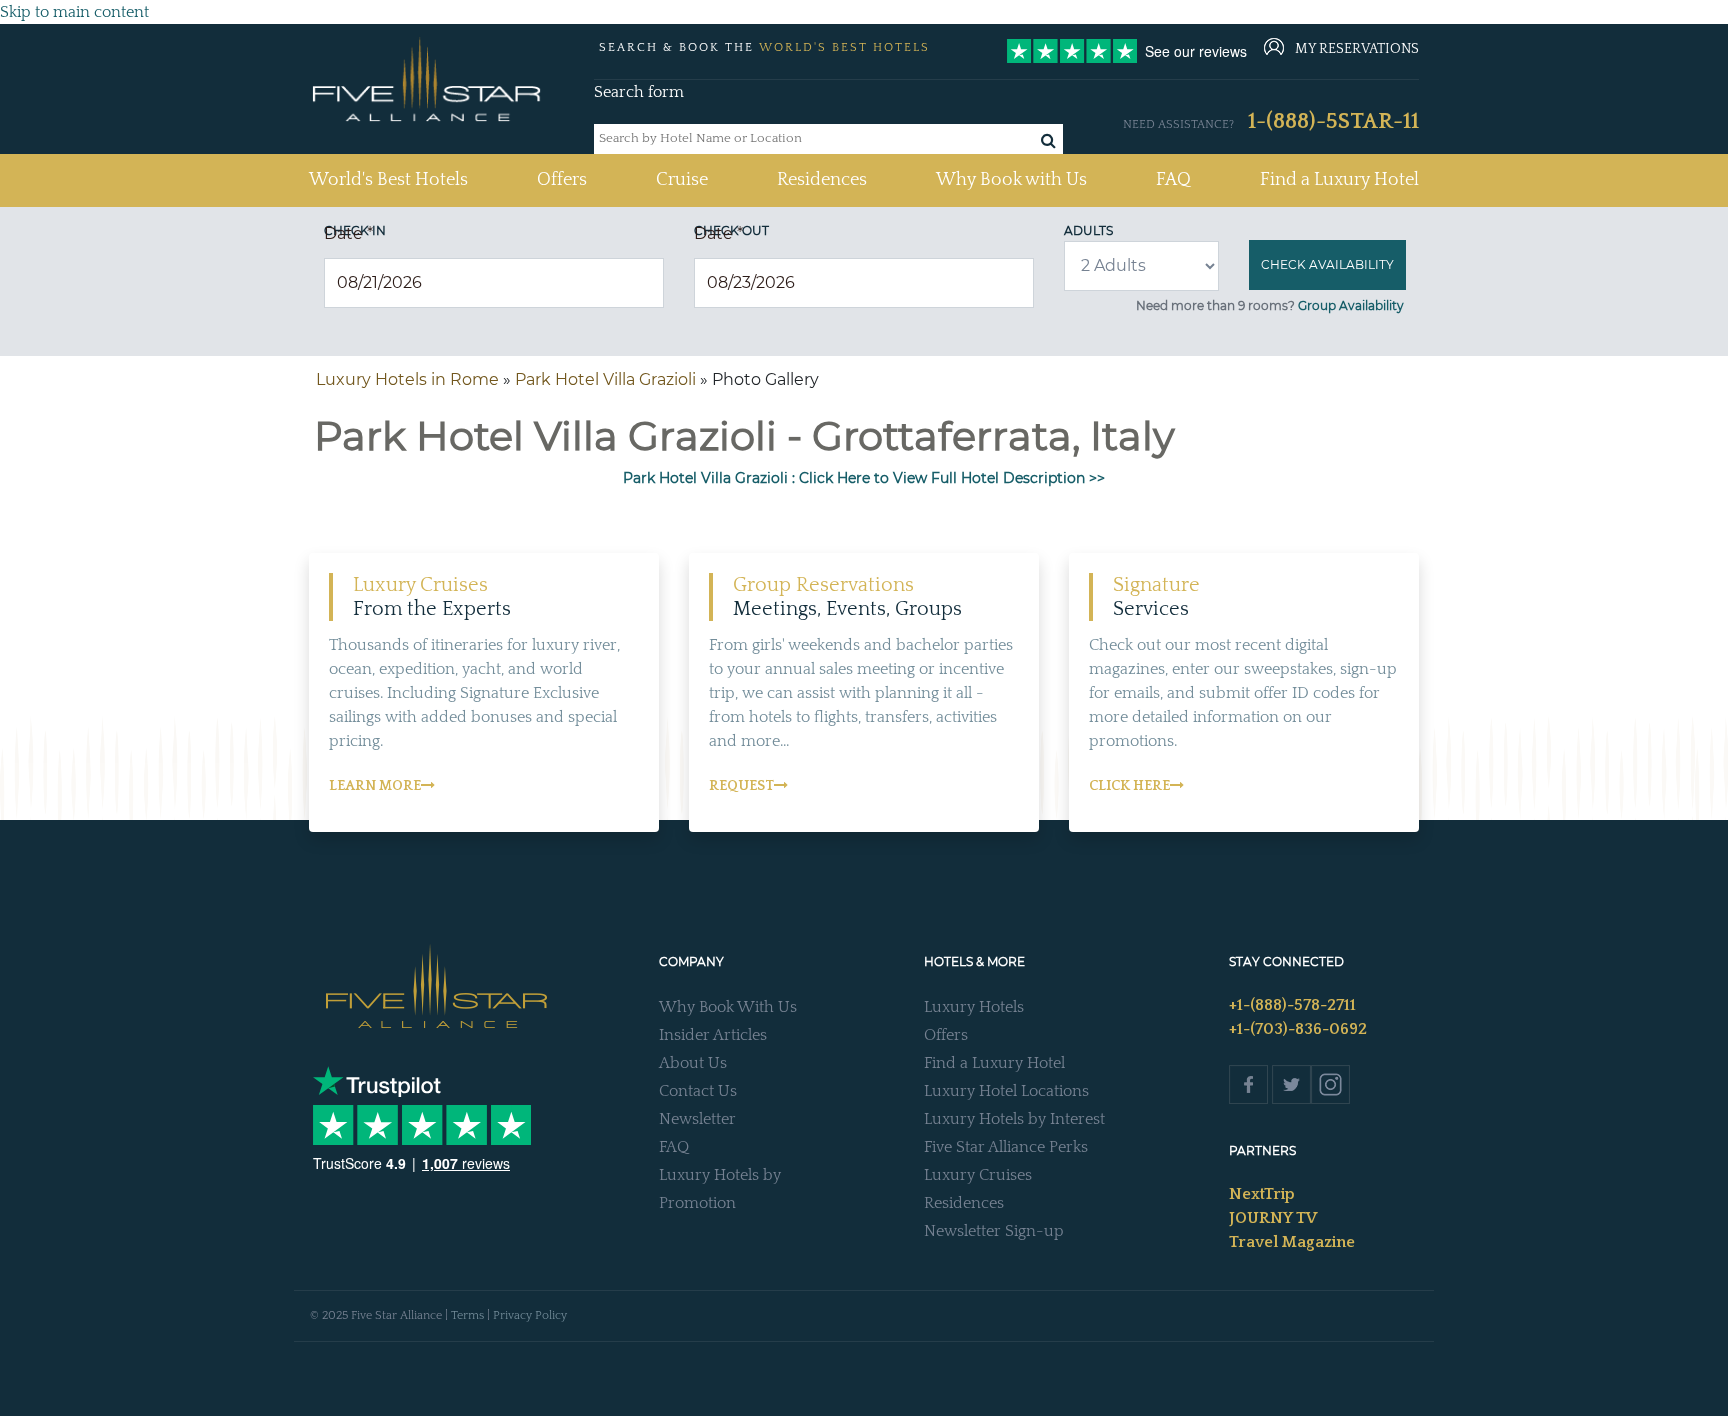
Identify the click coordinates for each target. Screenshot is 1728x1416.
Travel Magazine (1292, 1242)
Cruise (682, 180)
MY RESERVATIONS (1357, 49)
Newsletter (697, 1119)
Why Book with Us (1011, 180)
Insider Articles (713, 1035)
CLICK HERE (1129, 786)
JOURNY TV (1273, 1218)
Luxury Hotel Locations (1006, 1091)
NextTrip (1262, 1194)
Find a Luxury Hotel (1339, 180)
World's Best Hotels (388, 179)
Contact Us (698, 1091)
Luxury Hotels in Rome (407, 379)
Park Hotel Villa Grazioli (605, 379)
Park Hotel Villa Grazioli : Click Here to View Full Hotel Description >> (864, 478)
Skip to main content (74, 12)
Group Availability (1351, 305)
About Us (693, 1063)
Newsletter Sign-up (994, 1231)
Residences (822, 180)
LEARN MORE (375, 786)
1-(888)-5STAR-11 (1333, 121)
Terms (467, 1315)
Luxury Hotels (974, 1007)
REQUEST (741, 786)
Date (348, 233)
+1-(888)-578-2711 (1292, 1005)
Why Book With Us (728, 1007)
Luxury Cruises (978, 1175)
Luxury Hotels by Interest (1014, 1119)
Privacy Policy (530, 1315)
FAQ (1173, 180)
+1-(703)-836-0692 (1298, 1029)
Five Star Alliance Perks (1006, 1147)
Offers (562, 180)
